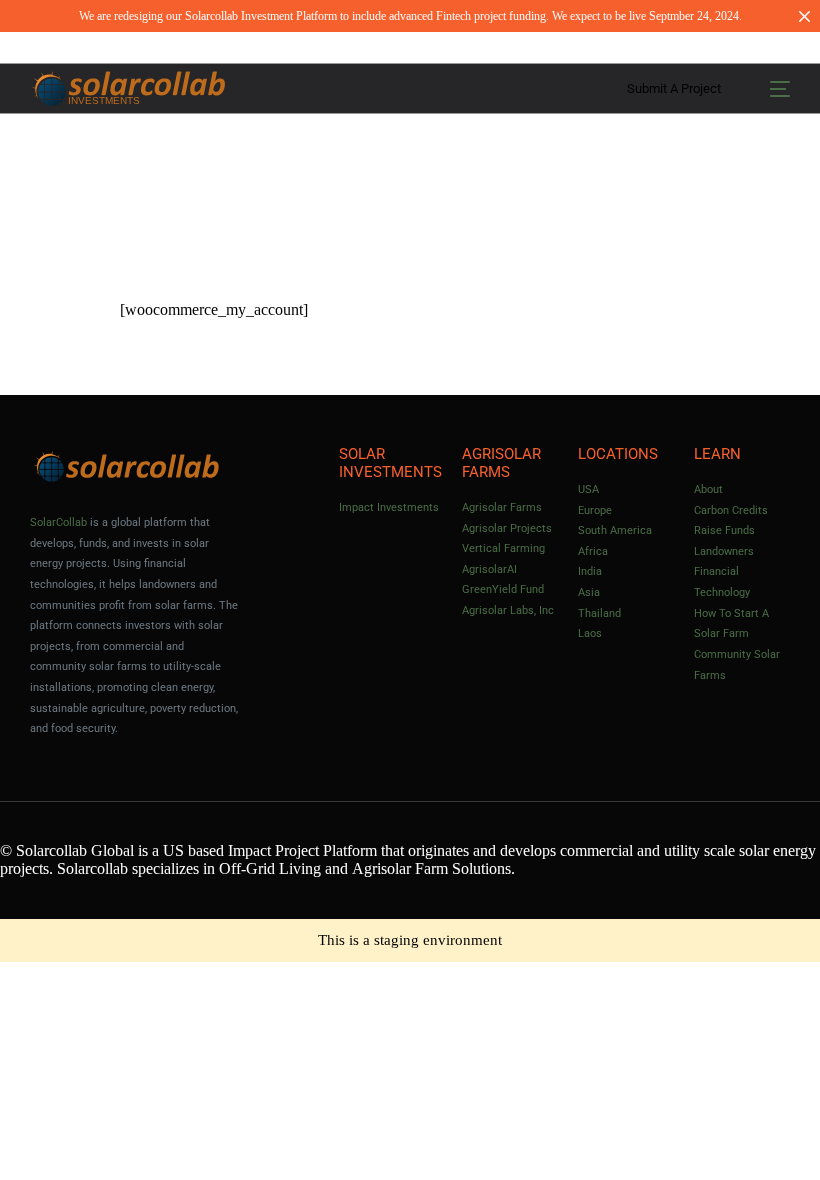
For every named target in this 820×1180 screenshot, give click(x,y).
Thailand (599, 613)
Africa (593, 551)
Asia (589, 592)
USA (588, 489)
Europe (595, 510)
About (708, 489)
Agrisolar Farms (502, 507)
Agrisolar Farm (400, 868)
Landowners (724, 551)
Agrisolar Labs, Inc (508, 610)
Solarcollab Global (75, 850)
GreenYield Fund (503, 589)
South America (615, 530)
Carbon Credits (731, 510)
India (590, 571)
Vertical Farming (503, 548)
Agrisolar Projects (507, 528)
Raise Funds (724, 530)
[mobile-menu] (772, 88)
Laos (590, 633)
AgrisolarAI (489, 569)
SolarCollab (58, 522)
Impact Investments (389, 507)
